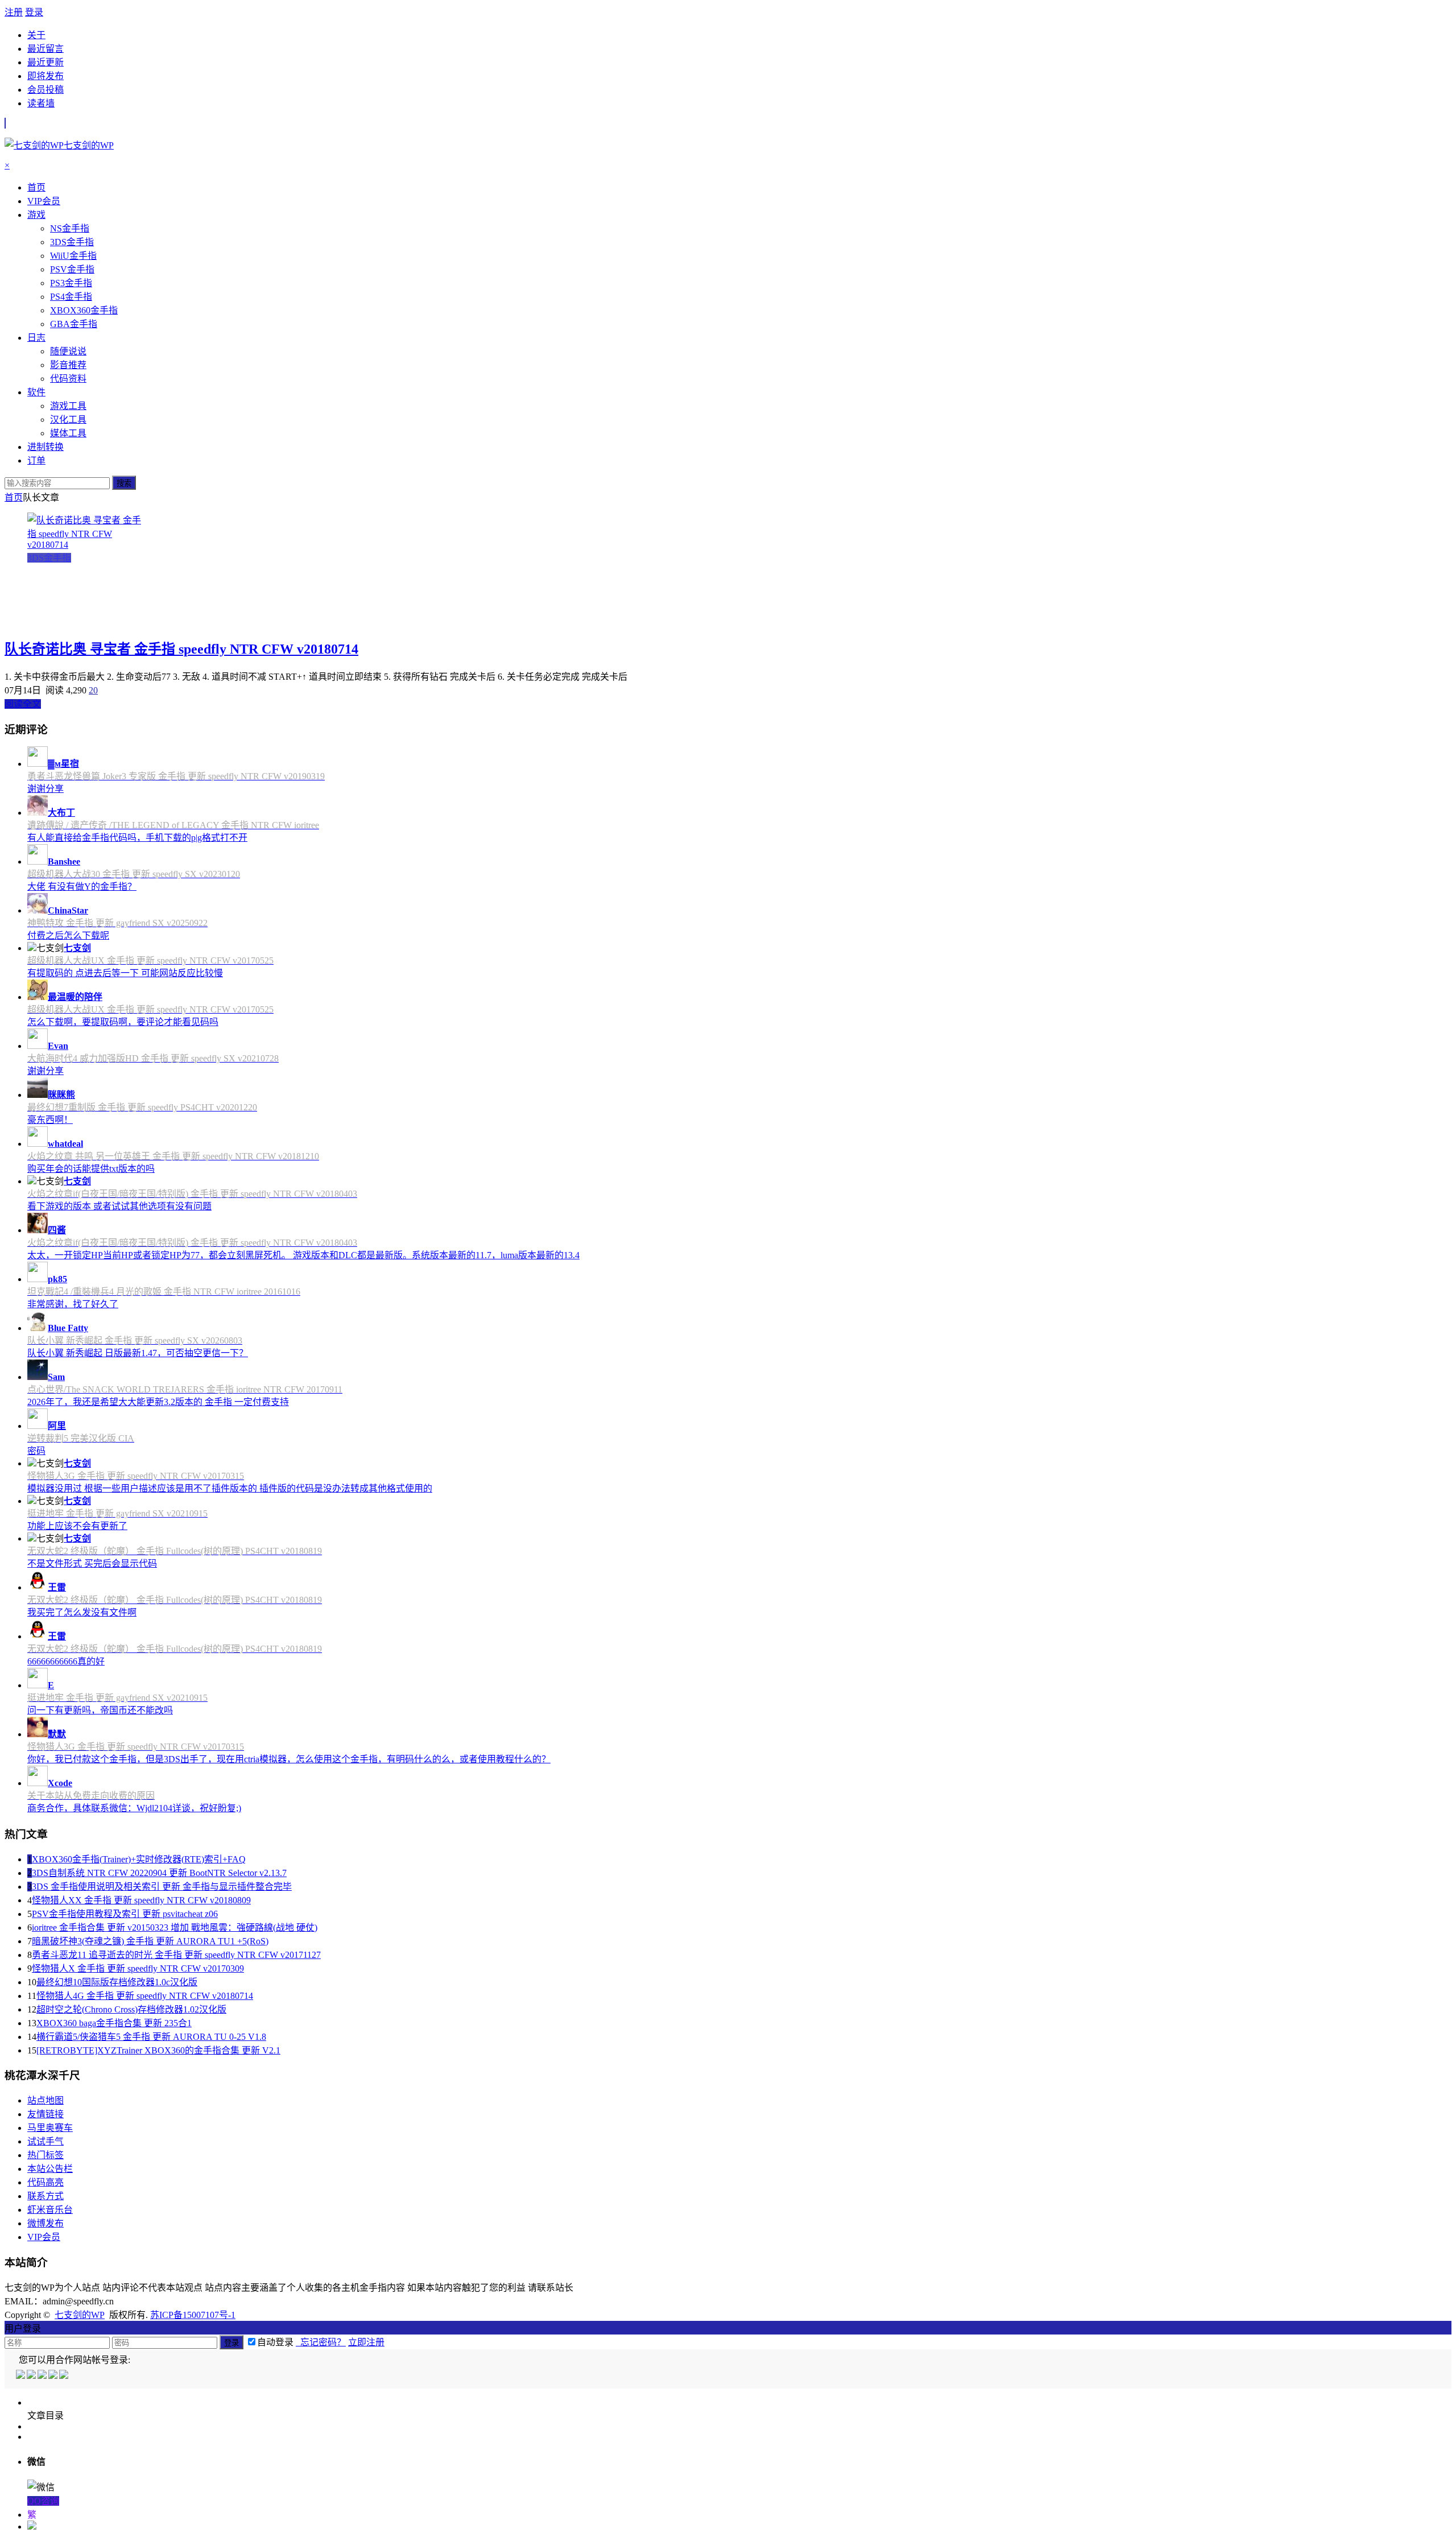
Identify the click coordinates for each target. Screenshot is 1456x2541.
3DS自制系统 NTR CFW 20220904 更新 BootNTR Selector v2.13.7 (159, 1873)
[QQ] (21, 2376)
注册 (14, 12)
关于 (36, 35)
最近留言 (45, 49)
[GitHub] (65, 2376)
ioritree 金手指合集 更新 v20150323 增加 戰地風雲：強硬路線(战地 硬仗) (175, 1928)
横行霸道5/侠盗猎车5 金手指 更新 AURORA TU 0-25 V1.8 (151, 2037)
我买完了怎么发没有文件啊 (82, 1612)
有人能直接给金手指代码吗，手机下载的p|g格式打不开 (137, 838)
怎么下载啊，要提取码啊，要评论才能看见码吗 (123, 1022)
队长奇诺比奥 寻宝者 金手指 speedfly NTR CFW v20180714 (181, 649)
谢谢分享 (45, 789)
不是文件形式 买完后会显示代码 (92, 1563)
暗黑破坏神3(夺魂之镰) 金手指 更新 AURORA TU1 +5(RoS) (150, 1941)
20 (93, 690)
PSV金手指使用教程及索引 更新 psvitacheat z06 (125, 1914)
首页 (14, 497)
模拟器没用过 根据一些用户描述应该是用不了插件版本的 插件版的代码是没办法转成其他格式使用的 (230, 1488)
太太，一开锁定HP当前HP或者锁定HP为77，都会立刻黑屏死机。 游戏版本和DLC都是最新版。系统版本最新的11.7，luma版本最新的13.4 (303, 1255)
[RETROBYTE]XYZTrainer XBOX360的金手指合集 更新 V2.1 (158, 2050)
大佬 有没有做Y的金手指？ (82, 887)
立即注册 (366, 2342)
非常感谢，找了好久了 (73, 1304)
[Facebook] (32, 2376)
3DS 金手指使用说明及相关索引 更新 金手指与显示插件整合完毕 (162, 1887)
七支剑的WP (80, 2315)
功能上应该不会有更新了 (77, 1526)
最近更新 (45, 62)
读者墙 (41, 103)
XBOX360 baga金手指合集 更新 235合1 (114, 2023)
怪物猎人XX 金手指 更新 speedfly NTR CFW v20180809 (141, 1900)
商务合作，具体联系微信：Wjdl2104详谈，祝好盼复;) (134, 1808)
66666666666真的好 (66, 1661)
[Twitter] (43, 2376)
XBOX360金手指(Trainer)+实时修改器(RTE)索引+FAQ (139, 1859)
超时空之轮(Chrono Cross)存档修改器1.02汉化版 (131, 2009)
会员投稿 (45, 90)
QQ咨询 (43, 2501)
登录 (34, 12)
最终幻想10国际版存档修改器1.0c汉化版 (117, 1982)
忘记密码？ (321, 2342)
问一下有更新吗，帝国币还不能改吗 (100, 1710)
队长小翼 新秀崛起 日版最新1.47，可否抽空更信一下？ (138, 1353)
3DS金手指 (49, 558)
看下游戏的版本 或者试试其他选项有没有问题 (119, 1206)
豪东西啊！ (50, 1120)
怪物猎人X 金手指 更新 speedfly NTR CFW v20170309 (138, 1968)
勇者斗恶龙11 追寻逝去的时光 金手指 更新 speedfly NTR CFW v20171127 (176, 1955)
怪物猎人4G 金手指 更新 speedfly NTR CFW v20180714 (145, 1996)
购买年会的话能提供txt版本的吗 (91, 1169)
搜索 (124, 483)
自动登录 (275, 2342)
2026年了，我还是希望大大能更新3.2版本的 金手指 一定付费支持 (158, 1402)
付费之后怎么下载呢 (68, 935)
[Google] (54, 2376)
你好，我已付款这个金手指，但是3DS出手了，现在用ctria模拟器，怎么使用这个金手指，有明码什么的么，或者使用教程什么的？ (289, 1759)
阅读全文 (23, 704)
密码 (36, 1451)
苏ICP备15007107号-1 (193, 2315)
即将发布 (45, 76)
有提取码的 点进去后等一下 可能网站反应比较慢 (125, 973)
